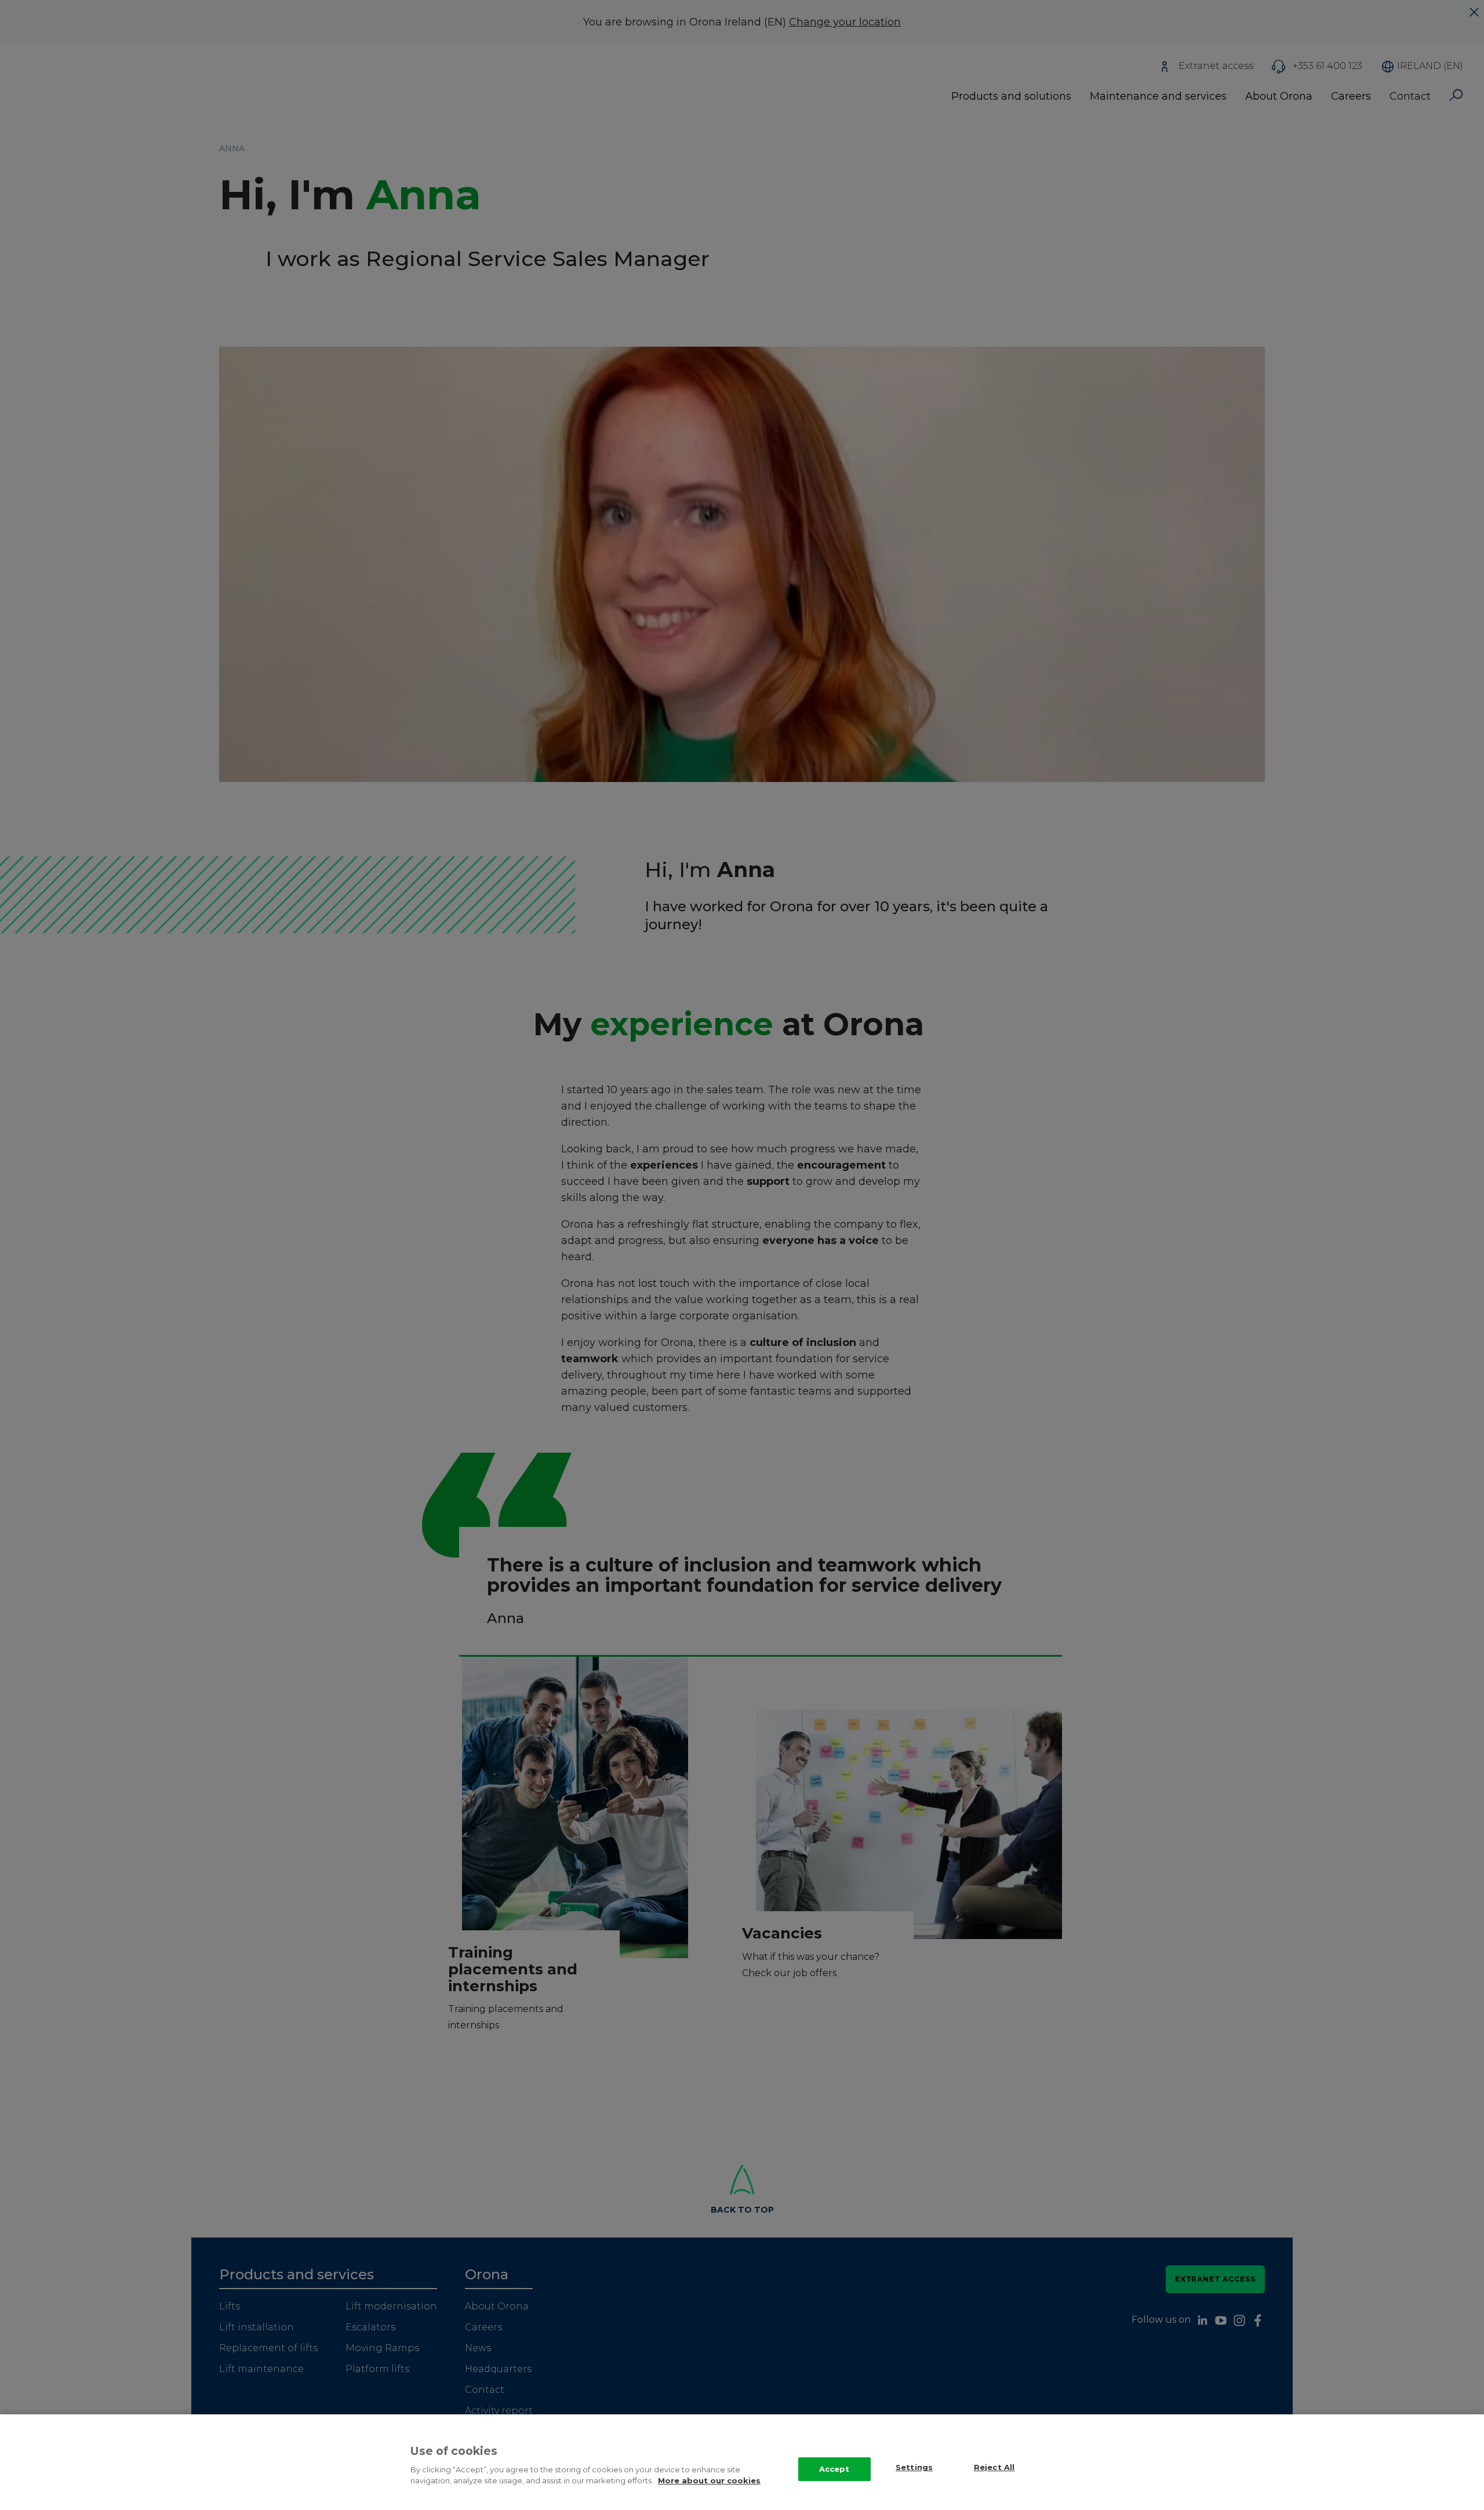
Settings (914, 2468)
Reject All (994, 2468)
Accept (834, 2469)
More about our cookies (709, 2480)
